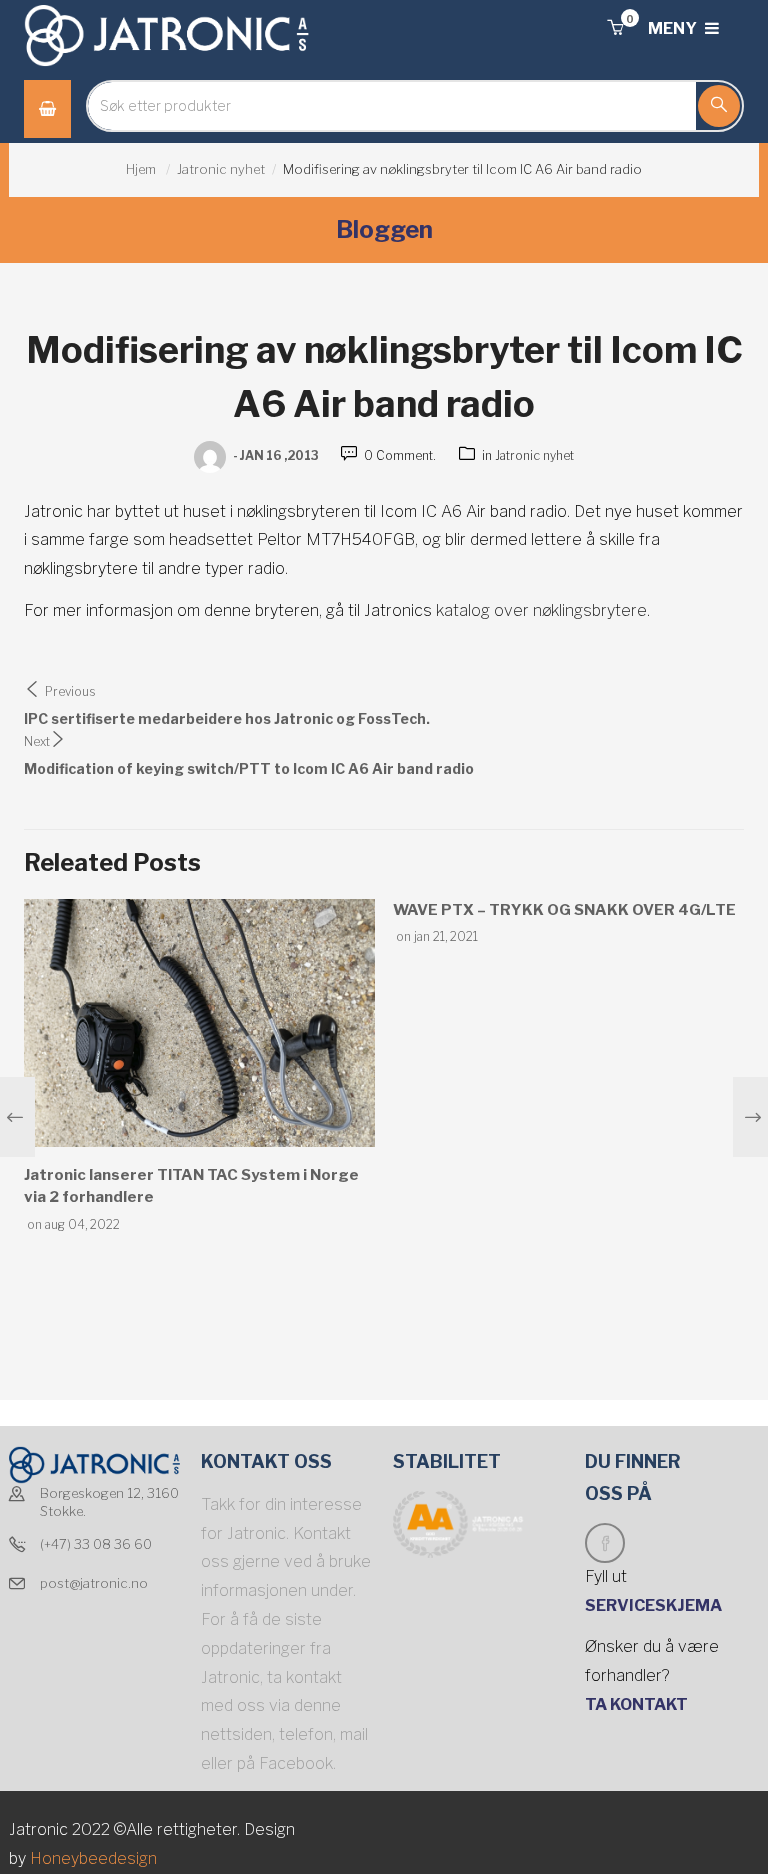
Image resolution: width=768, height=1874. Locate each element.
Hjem (141, 169)
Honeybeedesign (91, 1858)
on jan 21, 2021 (437, 936)
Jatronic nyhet (221, 169)
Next (37, 741)
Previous (70, 691)
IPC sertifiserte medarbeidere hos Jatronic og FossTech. (227, 718)
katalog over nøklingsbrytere (541, 610)
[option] (199, 1067)
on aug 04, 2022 (73, 1224)
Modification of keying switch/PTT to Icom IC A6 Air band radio (249, 768)
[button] (615, 28)
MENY (674, 28)
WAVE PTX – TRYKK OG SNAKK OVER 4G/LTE (564, 910)
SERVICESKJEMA (655, 1605)
